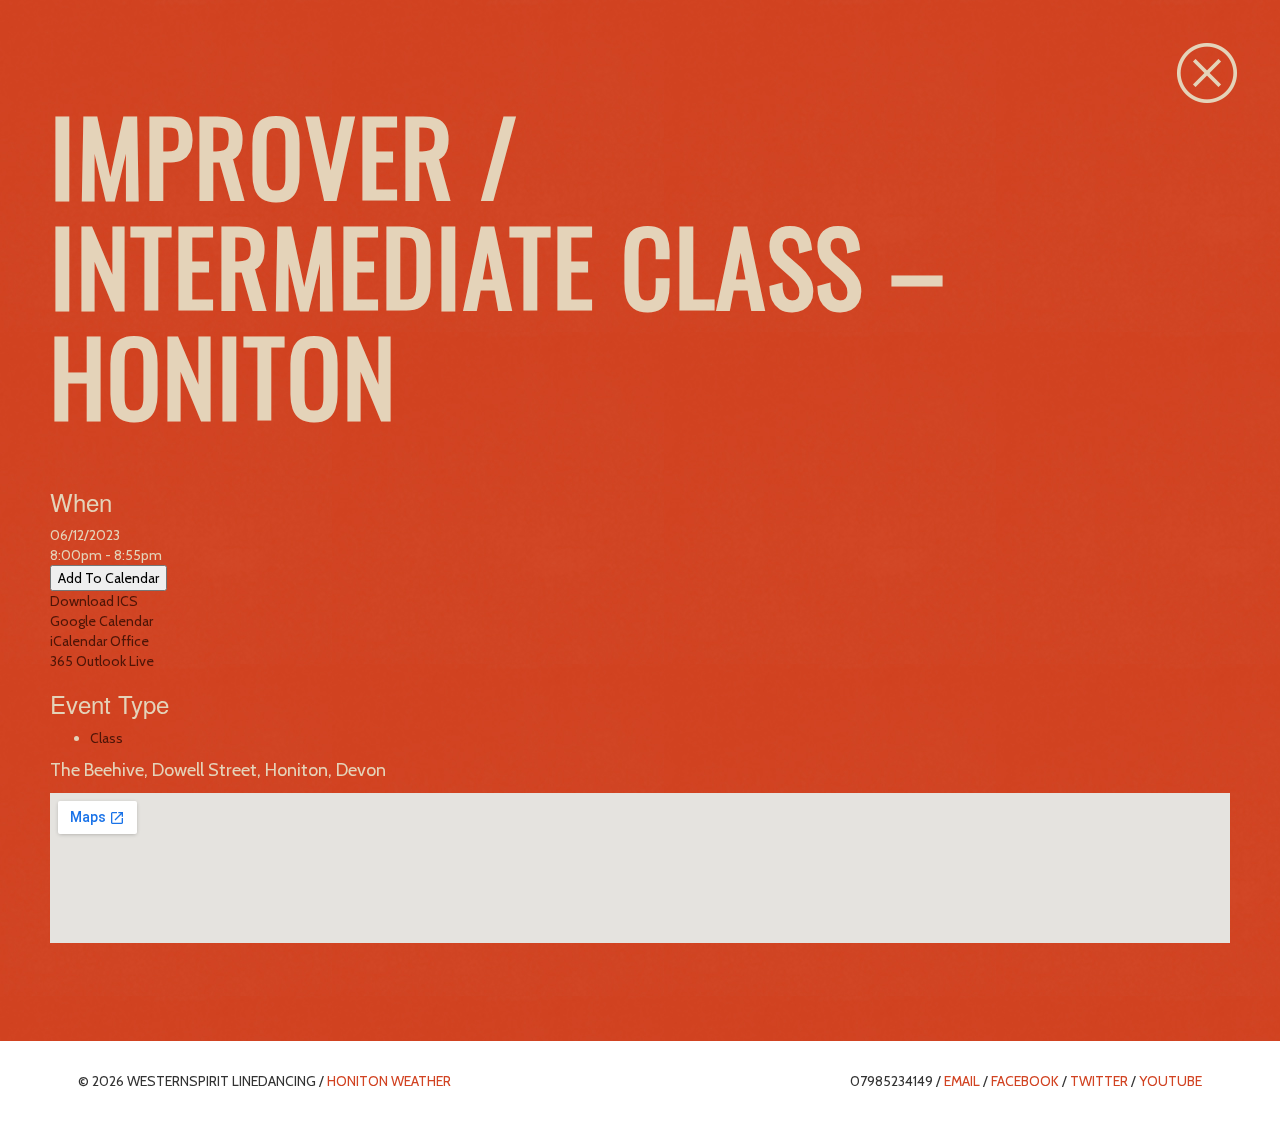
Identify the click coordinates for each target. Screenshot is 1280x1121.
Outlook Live (115, 661)
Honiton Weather (389, 1081)
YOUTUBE (1170, 1081)
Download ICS (94, 601)
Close (1207, 73)
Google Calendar (101, 621)
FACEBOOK (1025, 1081)
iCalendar (78, 641)
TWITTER (1099, 1081)
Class (106, 738)
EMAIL (962, 1081)
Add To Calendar (108, 578)
